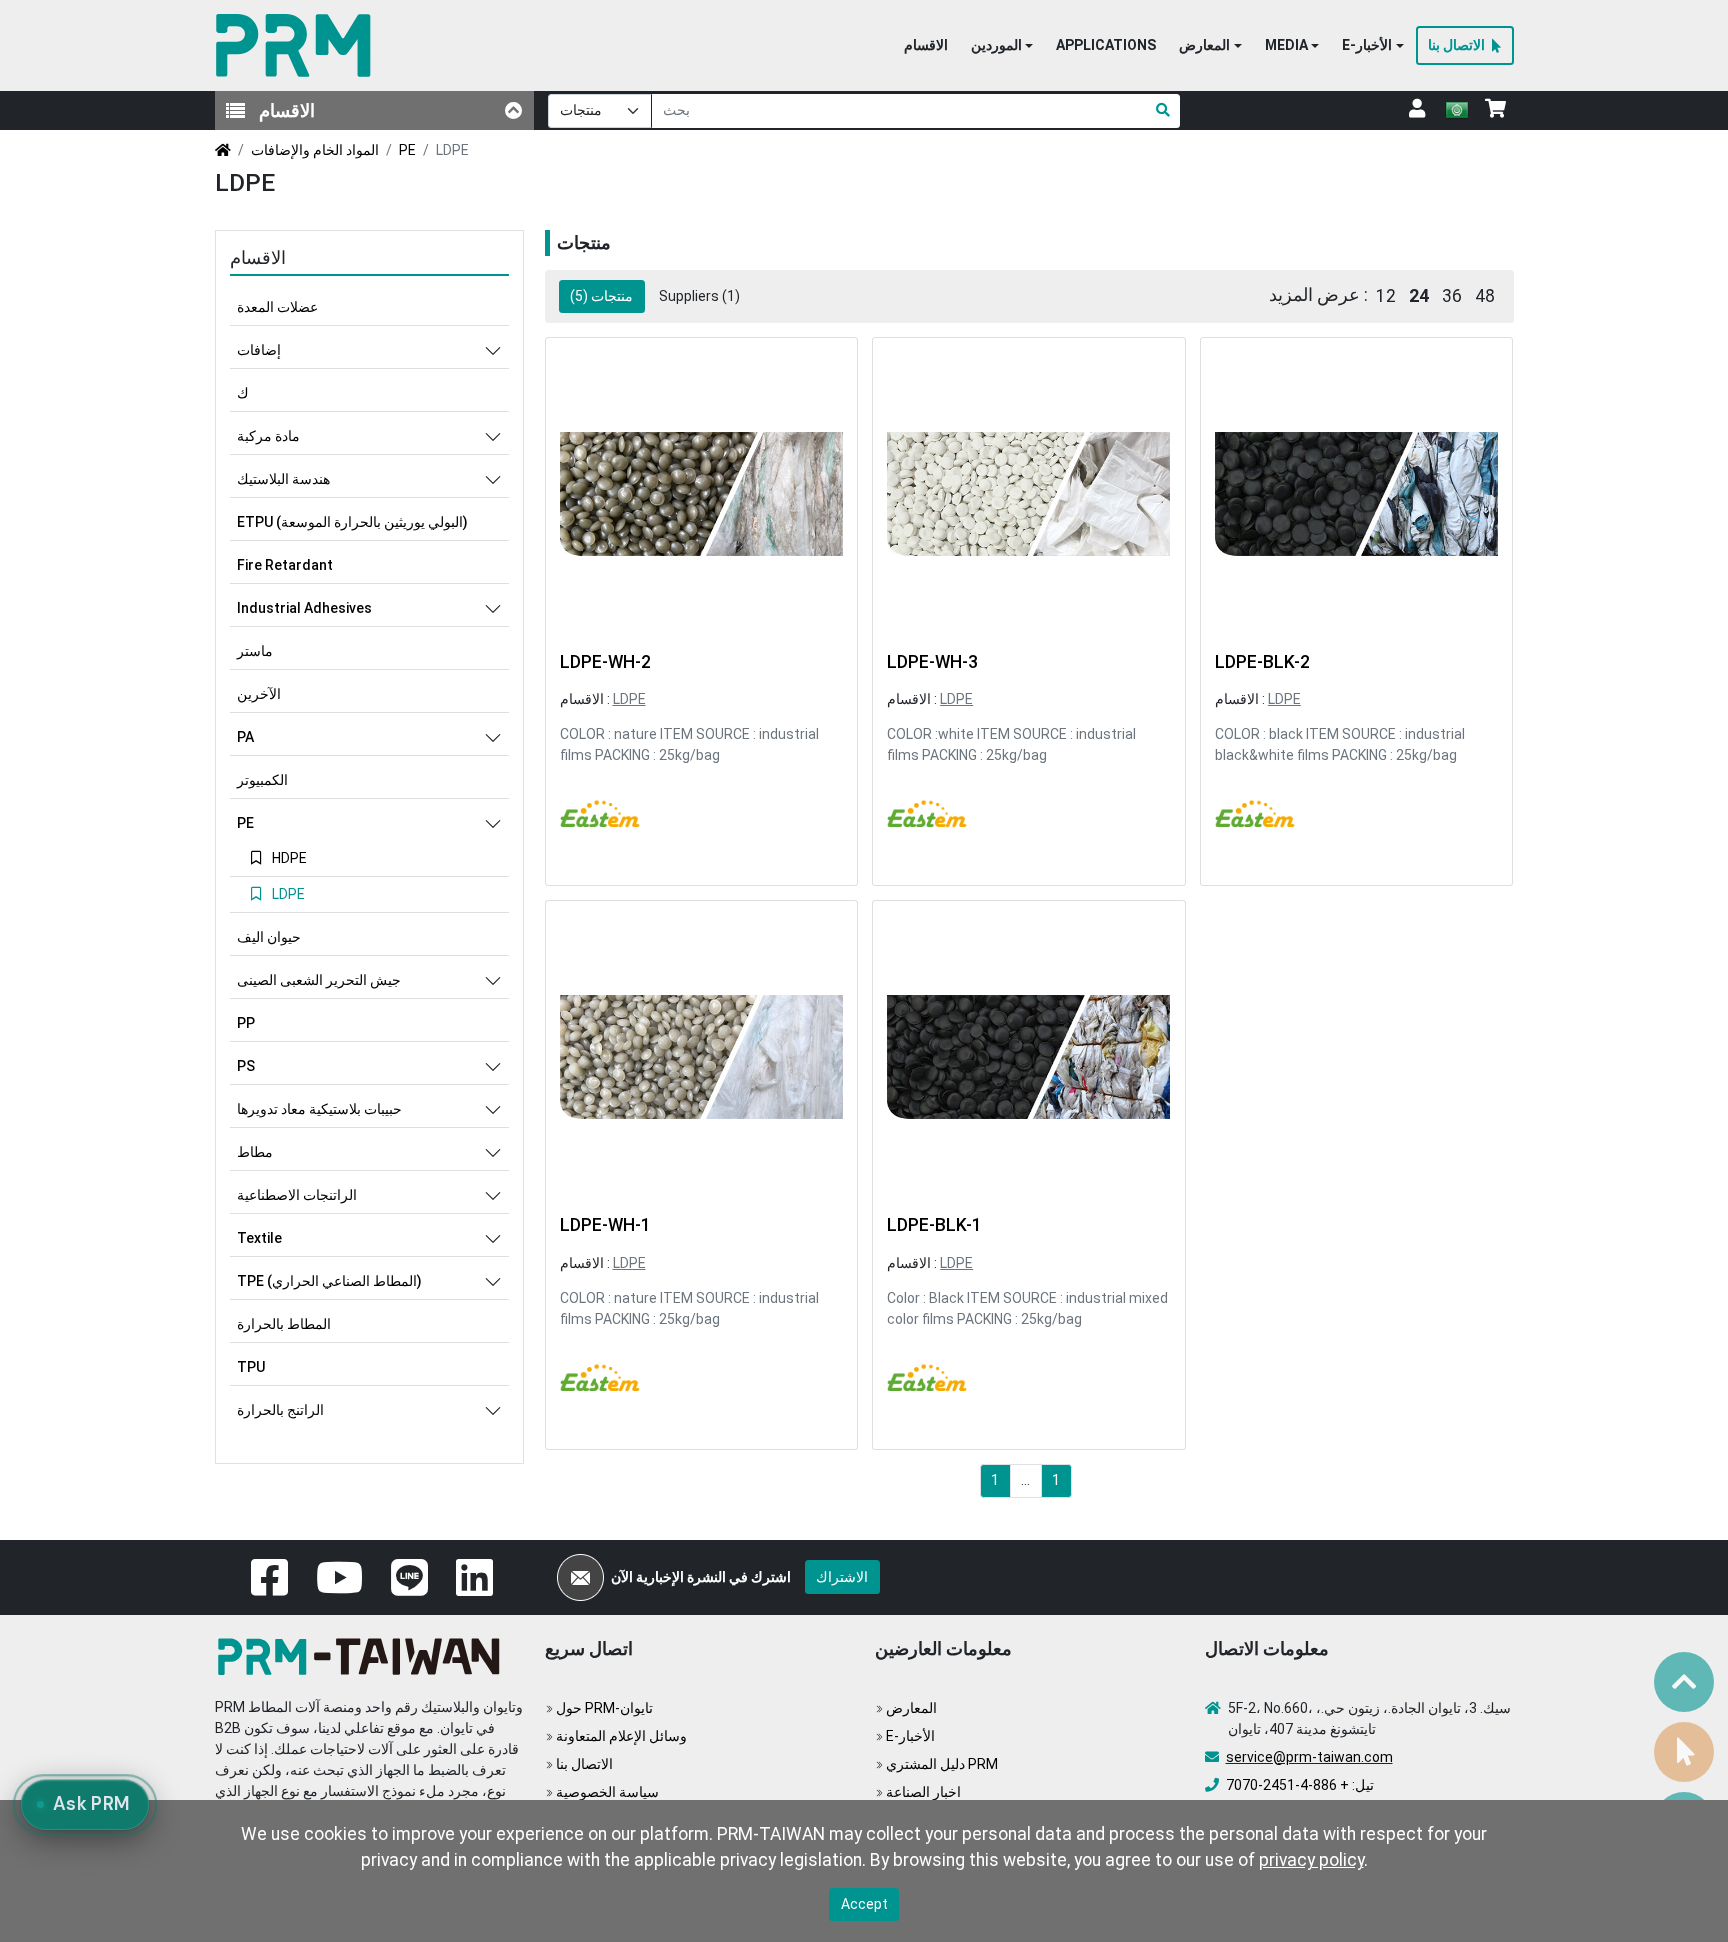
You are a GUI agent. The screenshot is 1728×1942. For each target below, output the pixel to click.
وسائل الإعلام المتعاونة (621, 1736)
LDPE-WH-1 (605, 1225)
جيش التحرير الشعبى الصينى (319, 980)
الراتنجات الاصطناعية (297, 1195)
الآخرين (259, 694)
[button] (1002, 46)
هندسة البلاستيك (283, 479)
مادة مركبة (268, 436)
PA (245, 737)
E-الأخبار (910, 1736)
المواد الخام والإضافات (315, 150)
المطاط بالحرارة (284, 1324)
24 (1419, 296)
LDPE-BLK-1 (934, 1225)
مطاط (255, 1152)
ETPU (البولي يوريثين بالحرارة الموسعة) (352, 522)
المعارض (911, 1708)
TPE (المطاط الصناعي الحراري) (329, 1281)
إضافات (259, 350)
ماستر (255, 651)
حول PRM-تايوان (604, 1708)
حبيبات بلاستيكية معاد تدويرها (319, 1109)
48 (1485, 296)
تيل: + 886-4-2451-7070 (1300, 1785)
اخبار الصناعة (923, 1792)
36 (1452, 296)
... (1025, 1480)
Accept (864, 1904)
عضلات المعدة (277, 307)
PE (407, 150)
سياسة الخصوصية (607, 1792)
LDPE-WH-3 (932, 662)
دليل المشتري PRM (942, 1764)
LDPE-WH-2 (605, 662)
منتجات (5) (601, 296)
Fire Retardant (285, 565)
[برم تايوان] (297, 45)
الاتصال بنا (584, 1764)
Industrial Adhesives (304, 608)
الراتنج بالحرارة (280, 1410)
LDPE (629, 699)
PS (246, 1066)
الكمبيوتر (262, 780)
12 (1386, 296)
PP (246, 1023)
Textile (259, 1238)
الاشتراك (842, 1577)
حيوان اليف (269, 937)
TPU (251, 1367)
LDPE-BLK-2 (1262, 662)
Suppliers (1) (699, 296)
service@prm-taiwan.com (1309, 1757)
